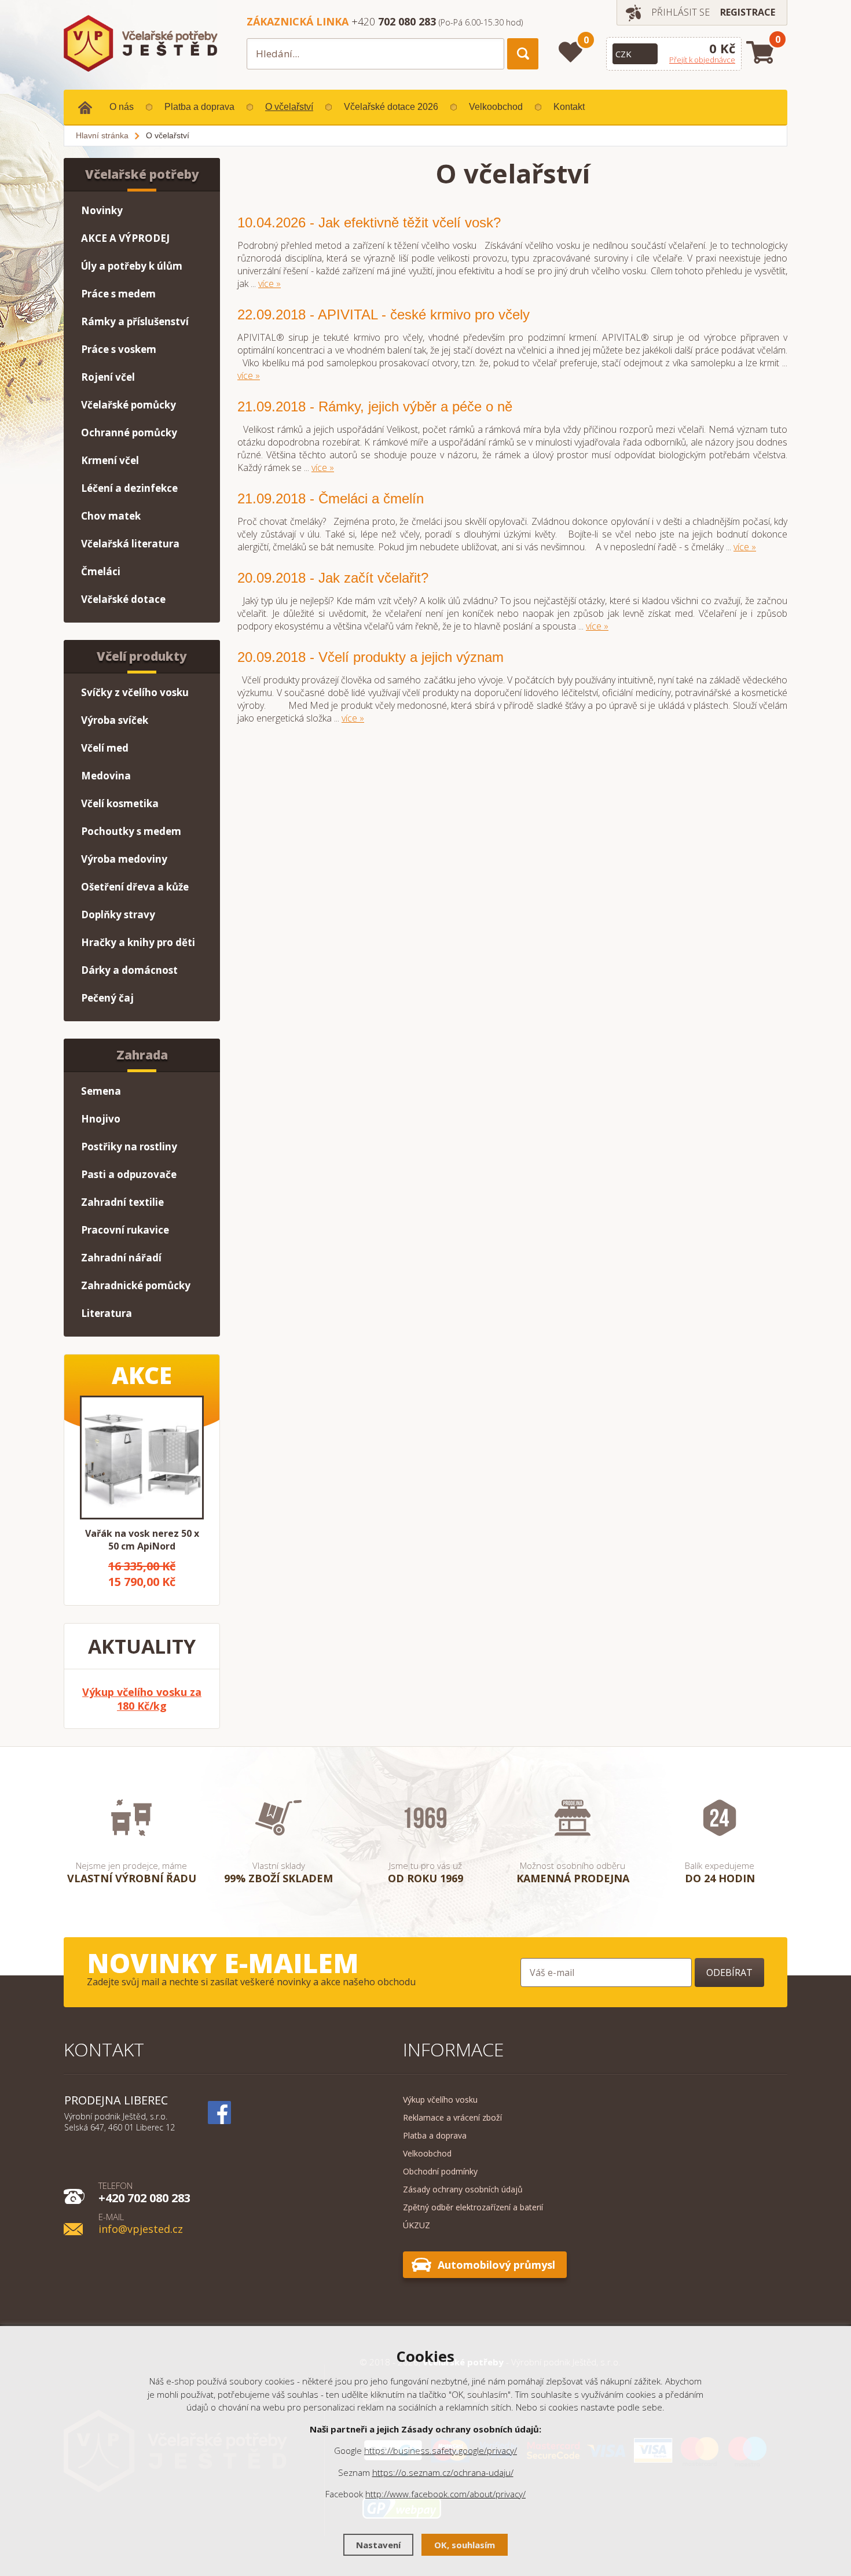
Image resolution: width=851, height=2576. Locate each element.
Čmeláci (101, 571)
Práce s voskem (119, 349)
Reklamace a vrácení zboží (452, 2117)
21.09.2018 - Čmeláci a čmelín (331, 498)
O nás (122, 107)
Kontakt (569, 107)
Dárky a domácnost (129, 970)
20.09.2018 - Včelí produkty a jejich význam (371, 657)
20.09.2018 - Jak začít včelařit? (333, 578)
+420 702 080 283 (144, 2192)
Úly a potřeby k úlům (132, 266)
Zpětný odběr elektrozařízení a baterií (473, 2207)
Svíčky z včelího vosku (135, 692)
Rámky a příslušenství (135, 321)
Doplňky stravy (118, 915)
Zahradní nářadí (121, 1258)
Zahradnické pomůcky (136, 1285)
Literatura (107, 1313)
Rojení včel (108, 377)
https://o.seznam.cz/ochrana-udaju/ (443, 2472)
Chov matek (111, 516)
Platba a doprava (199, 107)
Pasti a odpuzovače (129, 1174)
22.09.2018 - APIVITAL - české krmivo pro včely (384, 314)
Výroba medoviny (124, 859)
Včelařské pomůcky (129, 405)
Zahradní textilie (122, 1202)
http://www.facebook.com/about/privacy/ (445, 2494)
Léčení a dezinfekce (129, 488)
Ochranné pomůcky (129, 433)
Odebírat (729, 1973)
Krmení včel (110, 460)
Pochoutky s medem (131, 831)
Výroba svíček (115, 720)
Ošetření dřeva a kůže (135, 887)
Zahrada (142, 1055)
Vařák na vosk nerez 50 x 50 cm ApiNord (142, 1540)
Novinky (102, 210)
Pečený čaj (107, 998)
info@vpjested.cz (141, 2223)
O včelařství (289, 107)
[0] (571, 52)
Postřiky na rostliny (129, 1147)
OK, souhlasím (465, 2545)
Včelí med (105, 748)
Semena (101, 1091)
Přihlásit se (681, 12)
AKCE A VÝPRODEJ (125, 238)
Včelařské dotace (123, 599)
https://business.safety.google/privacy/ (441, 2450)
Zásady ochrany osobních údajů (463, 2189)
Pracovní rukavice (125, 1230)
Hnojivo (101, 1119)
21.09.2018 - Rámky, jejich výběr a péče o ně (375, 406)
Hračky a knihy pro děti (138, 942)
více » (269, 284)
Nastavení (378, 2545)
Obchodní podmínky (440, 2171)
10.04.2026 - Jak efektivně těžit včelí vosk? (369, 222)
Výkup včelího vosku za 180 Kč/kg (142, 1699)
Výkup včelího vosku (440, 2100)
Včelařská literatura (130, 544)
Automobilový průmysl (496, 2265)
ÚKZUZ (417, 2225)
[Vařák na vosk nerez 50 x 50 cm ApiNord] (142, 1458)
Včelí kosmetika (120, 803)
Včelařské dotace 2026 (391, 107)
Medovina (106, 776)
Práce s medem (118, 294)
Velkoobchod (496, 107)
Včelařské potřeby (142, 174)
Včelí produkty (142, 656)
